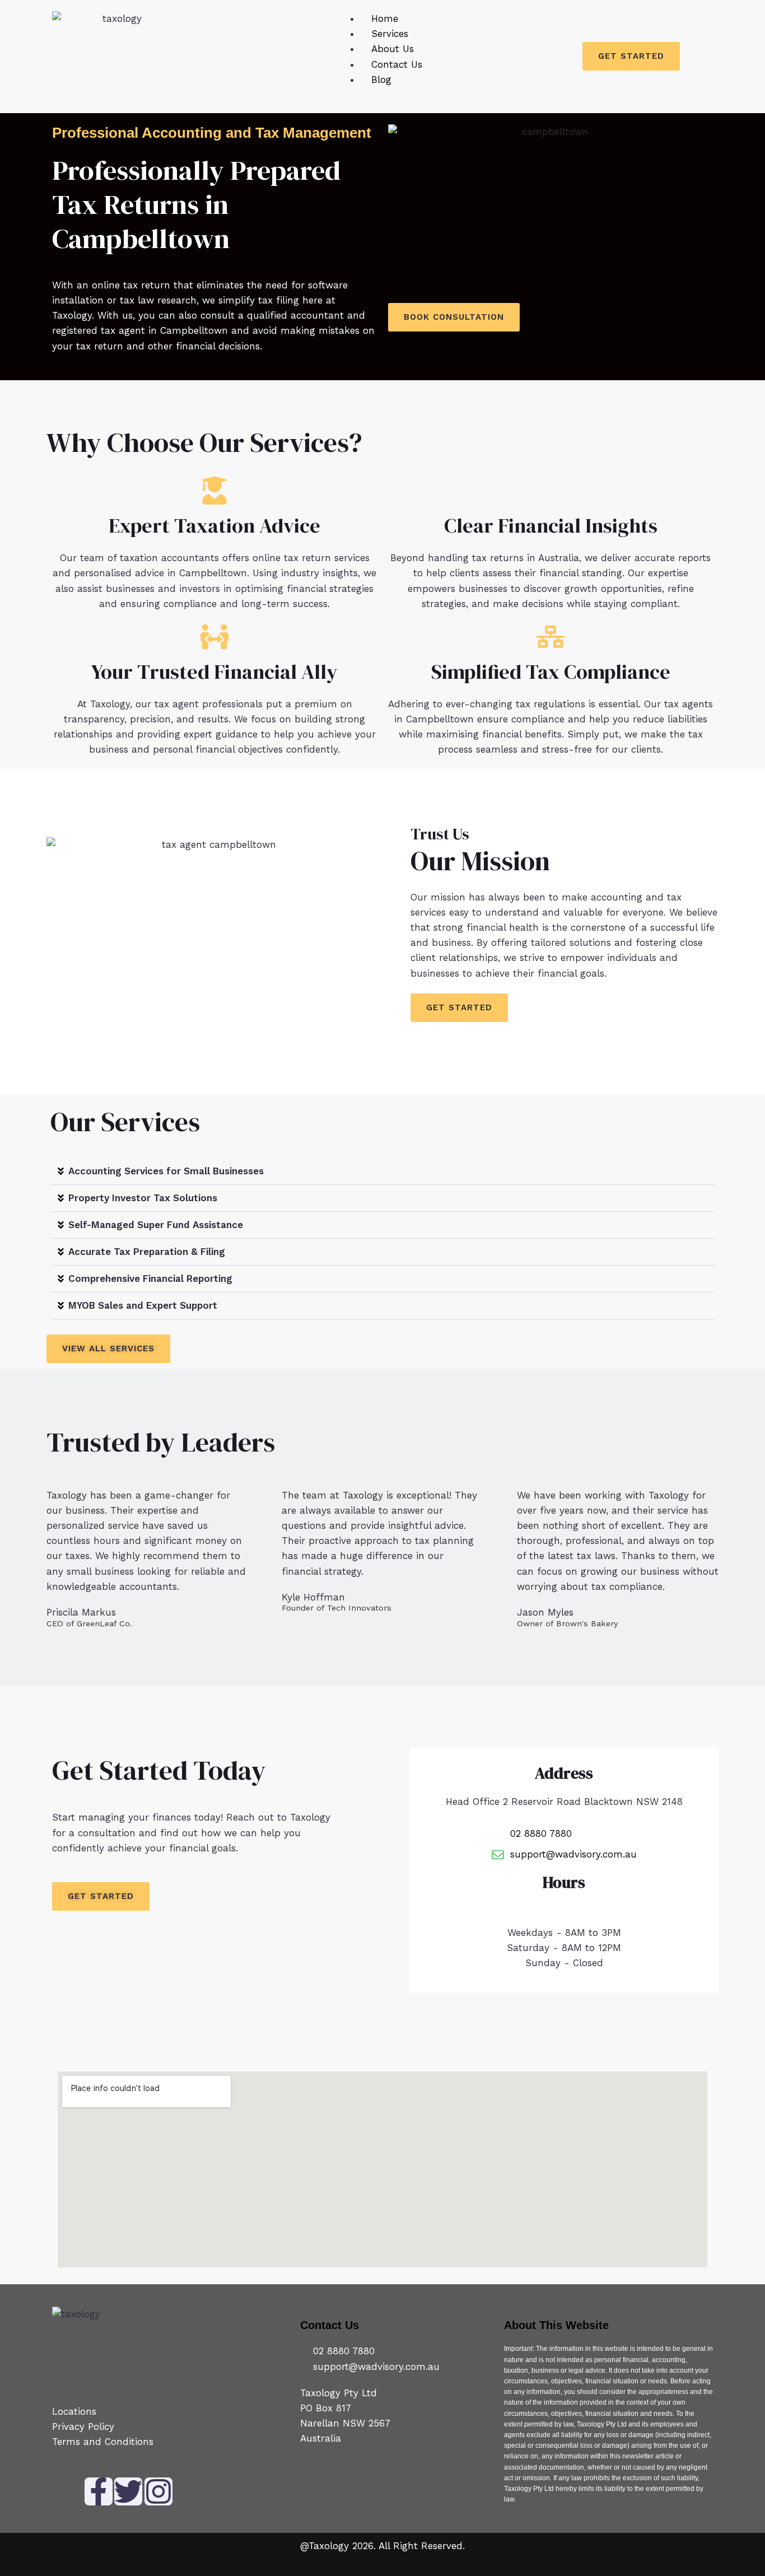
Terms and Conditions (103, 2442)
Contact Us (397, 64)
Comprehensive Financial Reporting (150, 1278)
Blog (381, 80)
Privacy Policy (85, 2426)
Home (385, 18)
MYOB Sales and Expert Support (143, 1305)
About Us (393, 49)
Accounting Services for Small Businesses (166, 1171)
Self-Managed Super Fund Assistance (156, 1225)
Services (390, 34)
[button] (382, 1172)
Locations (74, 2411)
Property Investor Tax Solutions (143, 1198)
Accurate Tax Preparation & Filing (147, 1252)
